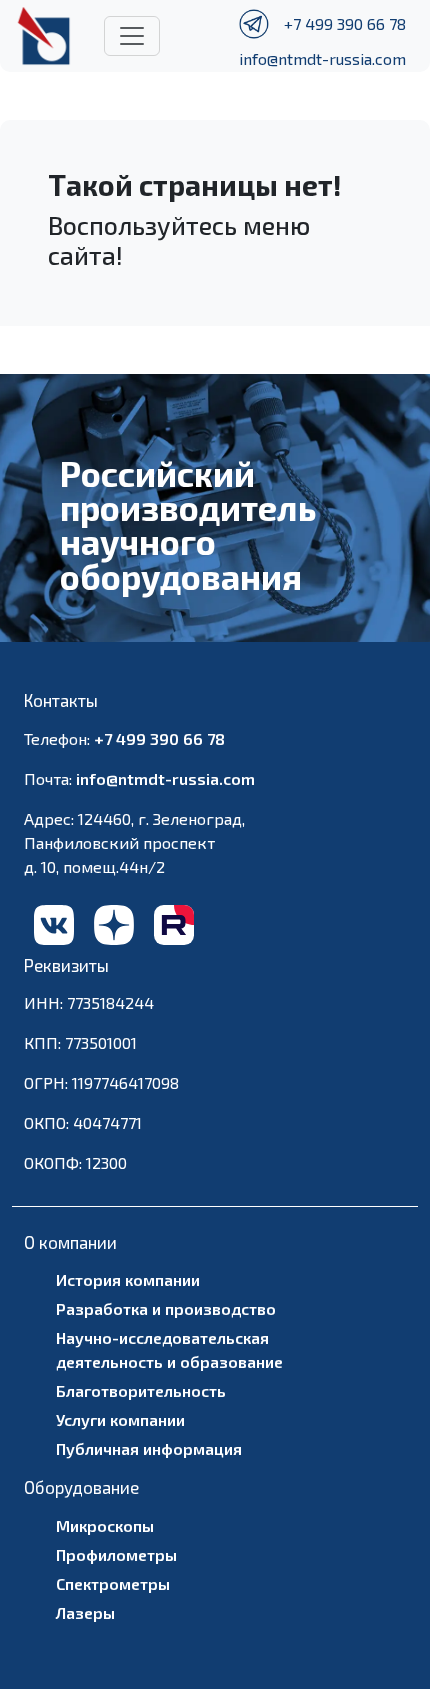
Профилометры (116, 1554)
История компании (128, 1279)
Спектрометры (113, 1583)
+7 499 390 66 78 (345, 23)
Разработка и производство (166, 1308)
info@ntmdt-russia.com (322, 58)
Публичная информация (149, 1448)
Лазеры (85, 1612)
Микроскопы (105, 1525)
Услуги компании (120, 1419)
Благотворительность (141, 1390)
